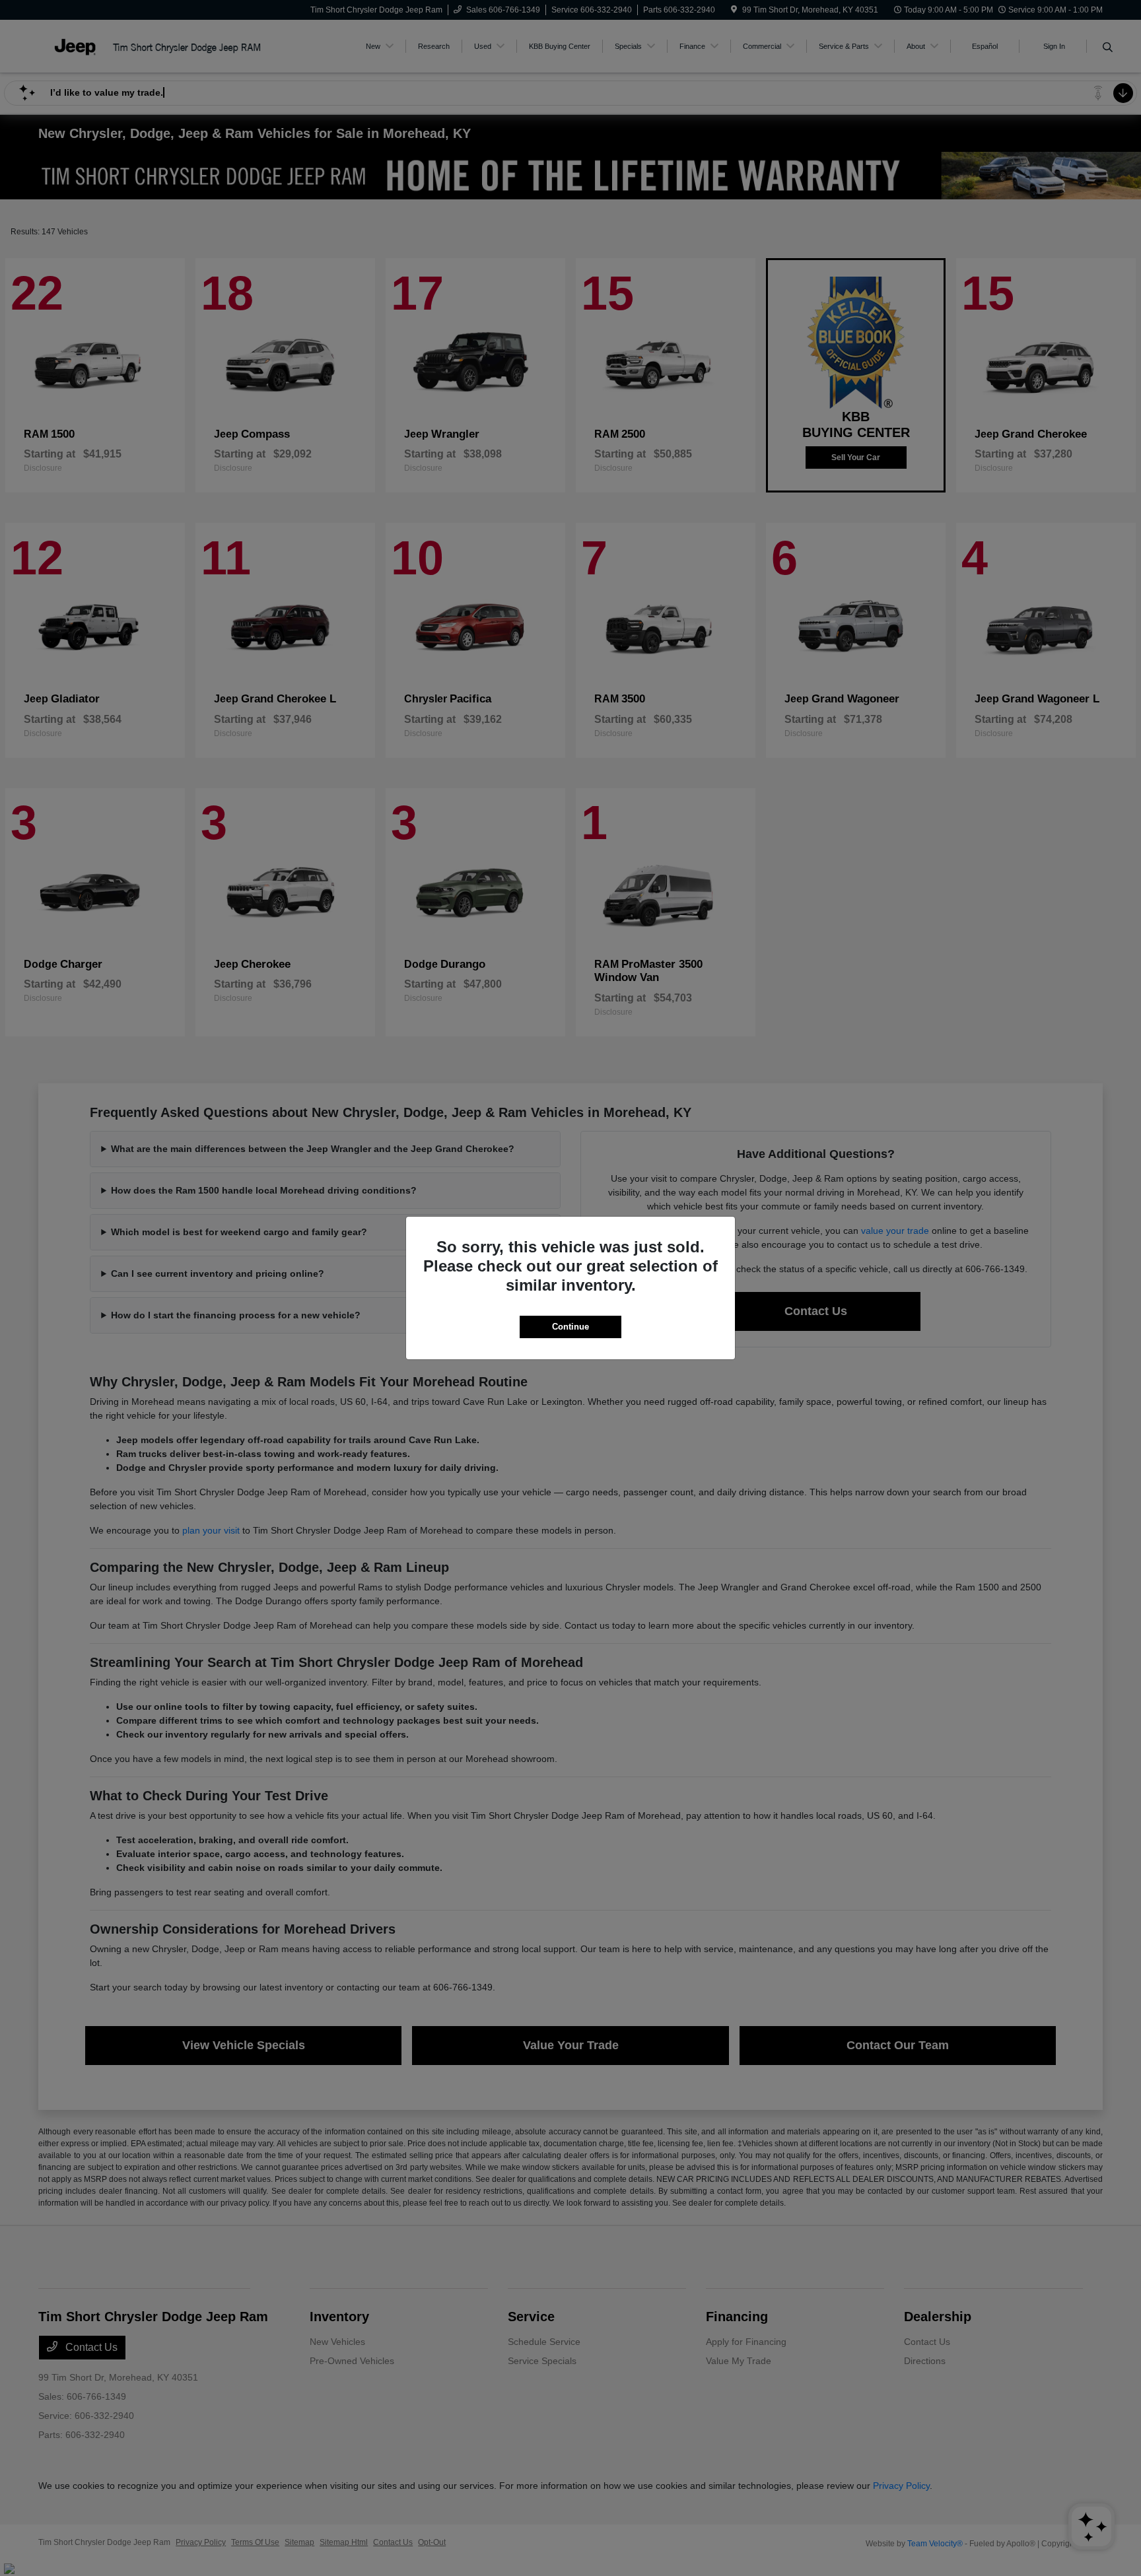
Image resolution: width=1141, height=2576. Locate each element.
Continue (570, 1327)
